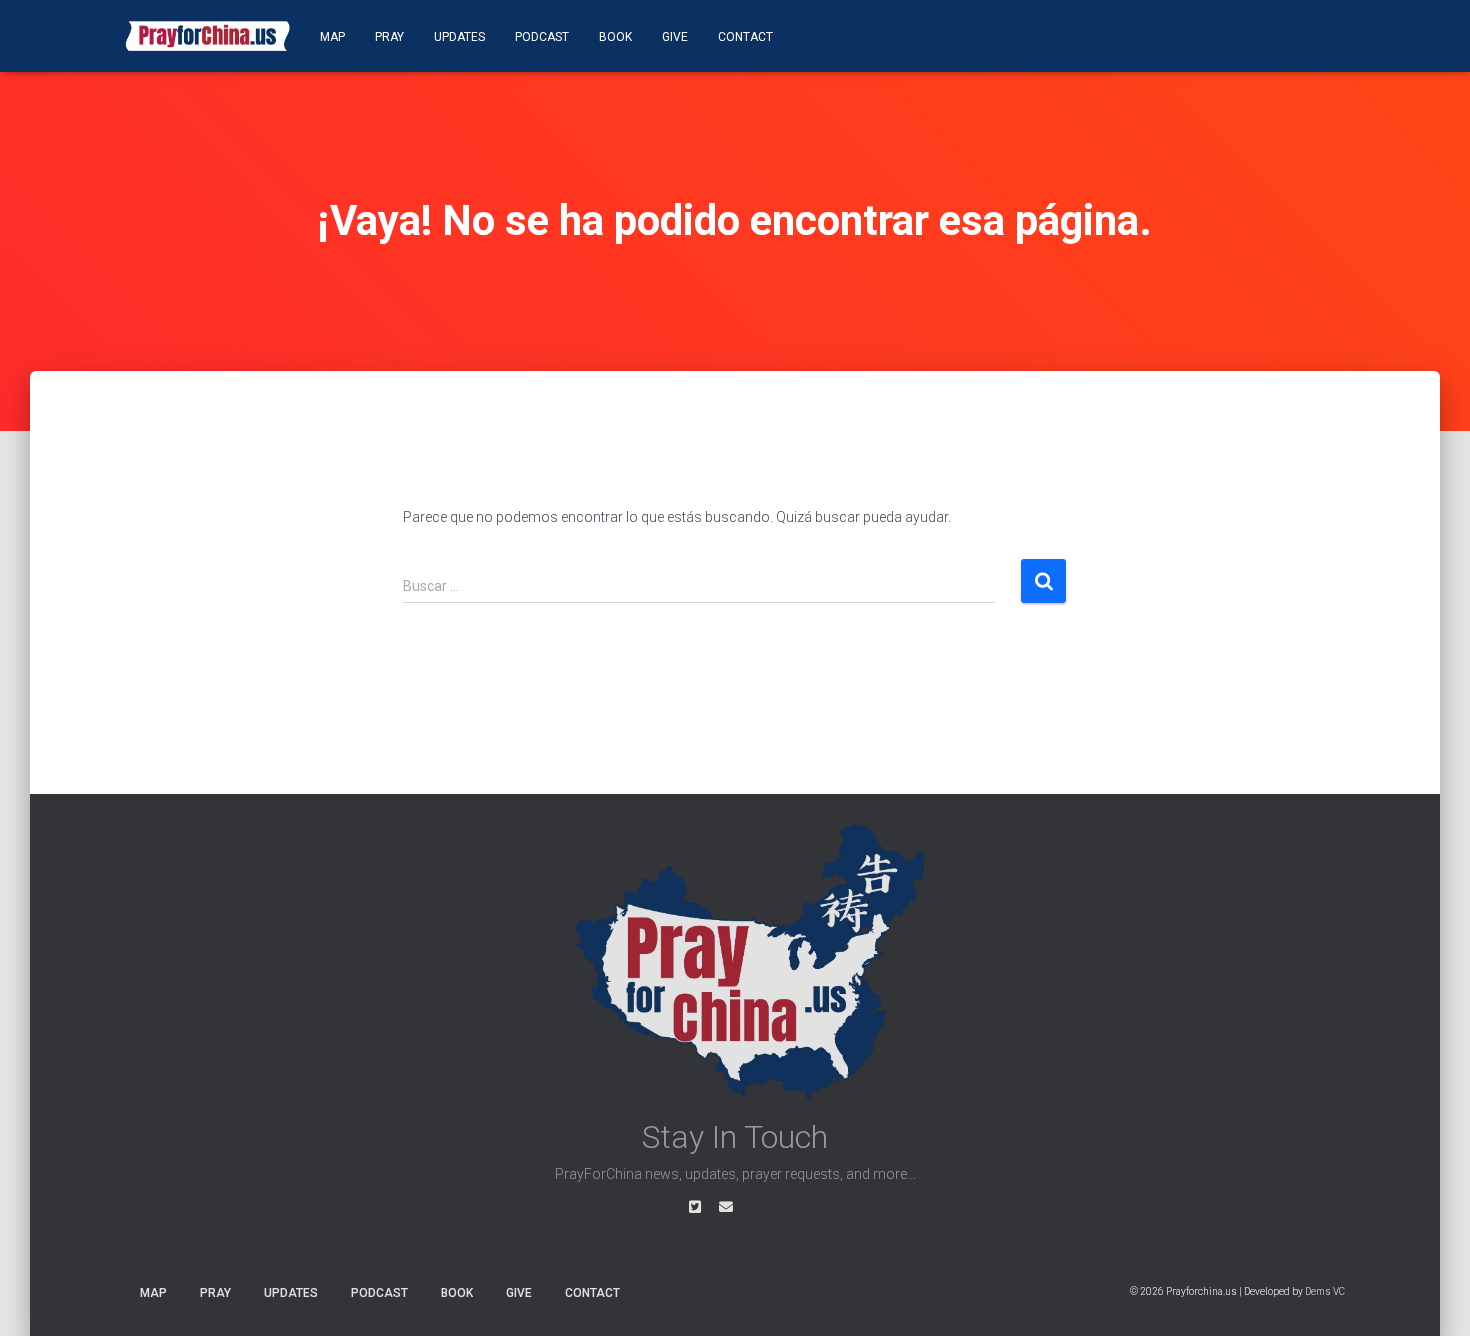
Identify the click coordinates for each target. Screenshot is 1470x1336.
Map (332, 37)
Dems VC (1325, 1291)
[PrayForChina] (207, 36)
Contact (745, 37)
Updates (459, 37)
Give (675, 37)
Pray (389, 37)
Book (615, 37)
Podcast (542, 37)
